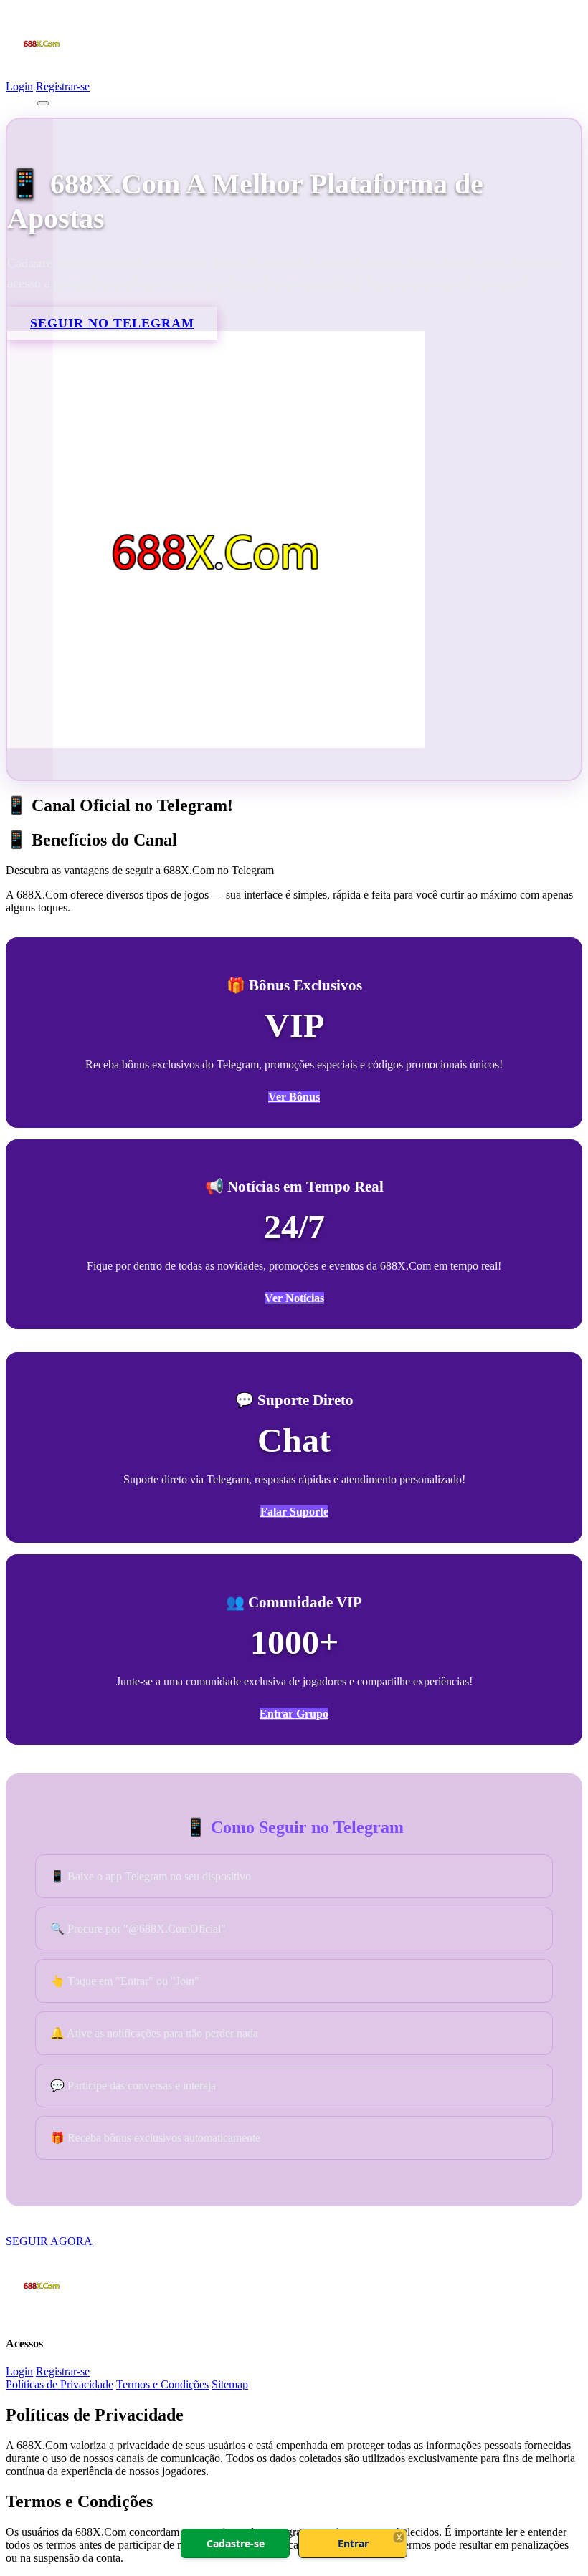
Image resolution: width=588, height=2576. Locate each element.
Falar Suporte (294, 1512)
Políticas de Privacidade (60, 2384)
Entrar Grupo (294, 1714)
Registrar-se (63, 86)
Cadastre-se (236, 2543)
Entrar (353, 2543)
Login (19, 86)
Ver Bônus (294, 1097)
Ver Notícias (294, 1298)
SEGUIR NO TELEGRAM (112, 323)
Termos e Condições (162, 2384)
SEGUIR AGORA (49, 2241)
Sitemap (230, 2384)
